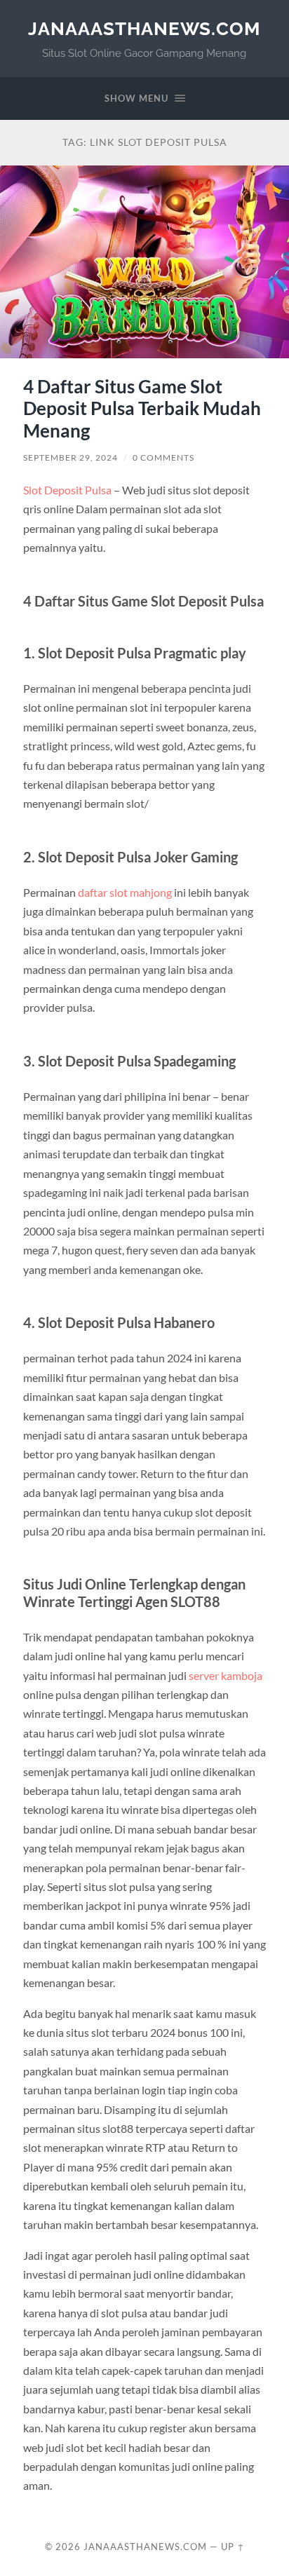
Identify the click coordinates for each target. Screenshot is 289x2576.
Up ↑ (233, 2547)
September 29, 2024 (70, 457)
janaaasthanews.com (144, 28)
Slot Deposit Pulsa (67, 490)
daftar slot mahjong (125, 892)
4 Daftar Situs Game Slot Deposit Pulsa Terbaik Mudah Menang (142, 408)
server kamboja (226, 1675)
